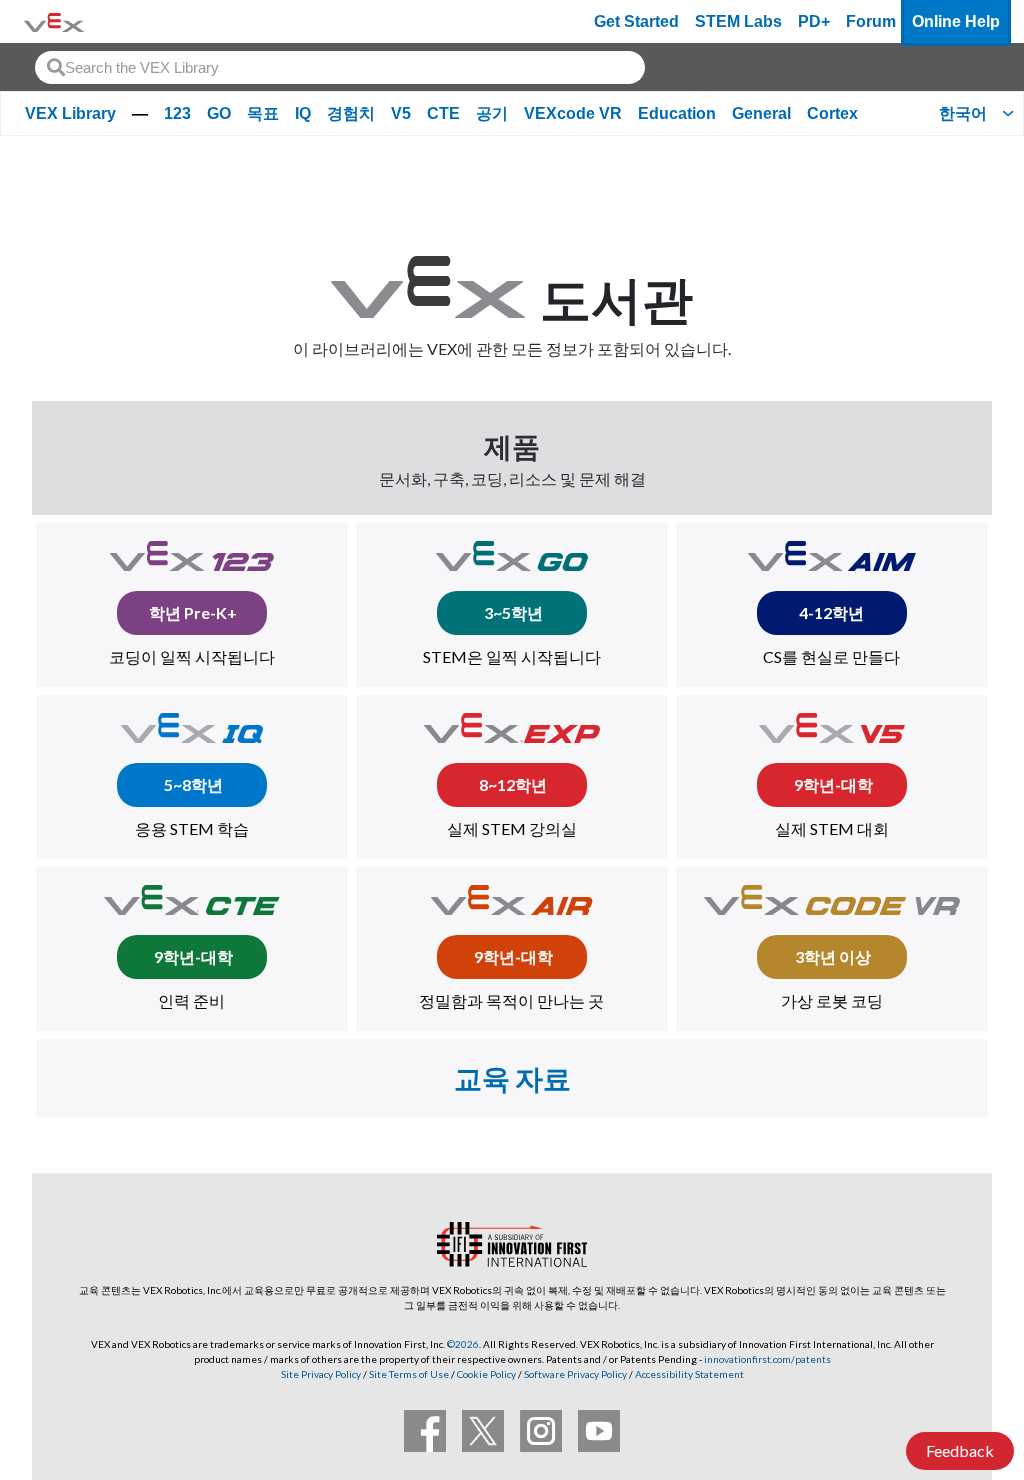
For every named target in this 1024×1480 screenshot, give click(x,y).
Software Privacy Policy (575, 1374)
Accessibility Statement (689, 1374)
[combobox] (340, 67)
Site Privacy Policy (321, 1374)
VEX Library (70, 113)
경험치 (351, 113)
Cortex (832, 113)
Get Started (636, 21)
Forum (871, 21)
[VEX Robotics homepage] (54, 21)
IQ (303, 113)
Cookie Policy (486, 1374)
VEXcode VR (573, 113)
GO (219, 113)
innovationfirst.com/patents (767, 1359)
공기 (492, 113)
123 (177, 113)
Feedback (960, 1450)
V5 (401, 113)
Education (677, 113)
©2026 (463, 1344)
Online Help (956, 21)
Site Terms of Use (408, 1374)
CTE (443, 113)
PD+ (814, 21)
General (761, 113)
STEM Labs (738, 21)
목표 (263, 113)
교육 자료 (512, 1078)
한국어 (963, 113)
